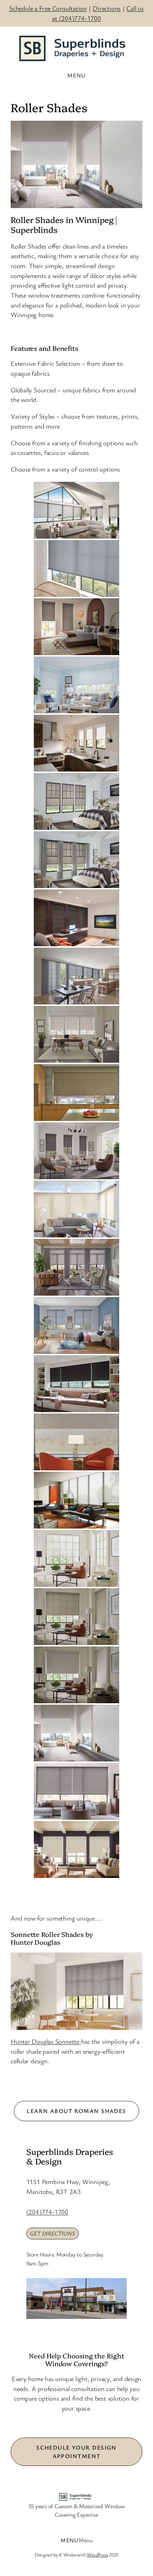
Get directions (52, 2233)
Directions (107, 8)
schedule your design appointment (76, 2452)
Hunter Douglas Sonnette (46, 2041)
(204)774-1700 (47, 2212)
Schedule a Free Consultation (48, 8)
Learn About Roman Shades (76, 2111)
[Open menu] (76, 75)
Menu (86, 2540)
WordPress (97, 2555)
